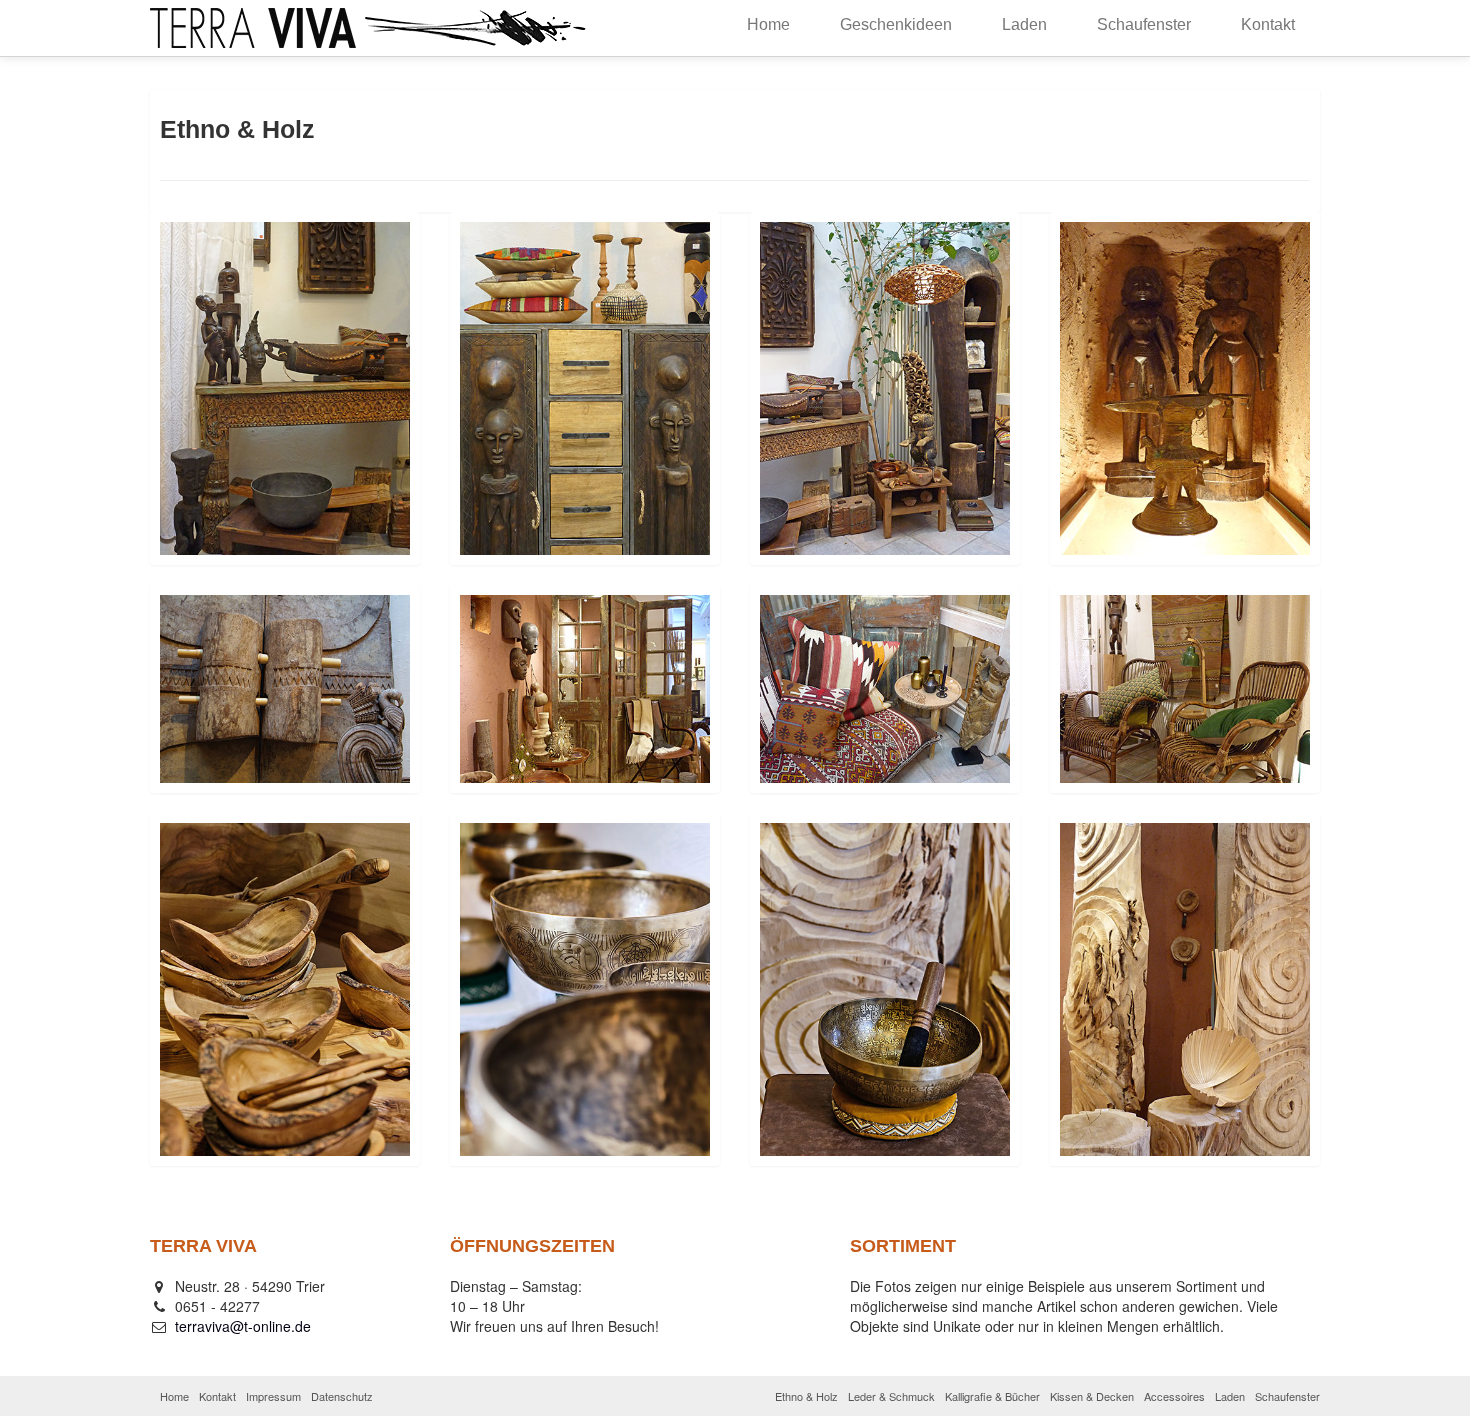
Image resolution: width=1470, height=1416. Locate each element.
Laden (1024, 24)
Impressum (273, 1396)
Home (768, 24)
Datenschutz (342, 1396)
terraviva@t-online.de (243, 1326)
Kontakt (1268, 24)
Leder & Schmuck (891, 1396)
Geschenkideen (896, 24)
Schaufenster (1144, 24)
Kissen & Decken (1092, 1396)
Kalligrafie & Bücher (992, 1396)
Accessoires (1174, 1396)
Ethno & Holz (806, 1396)
